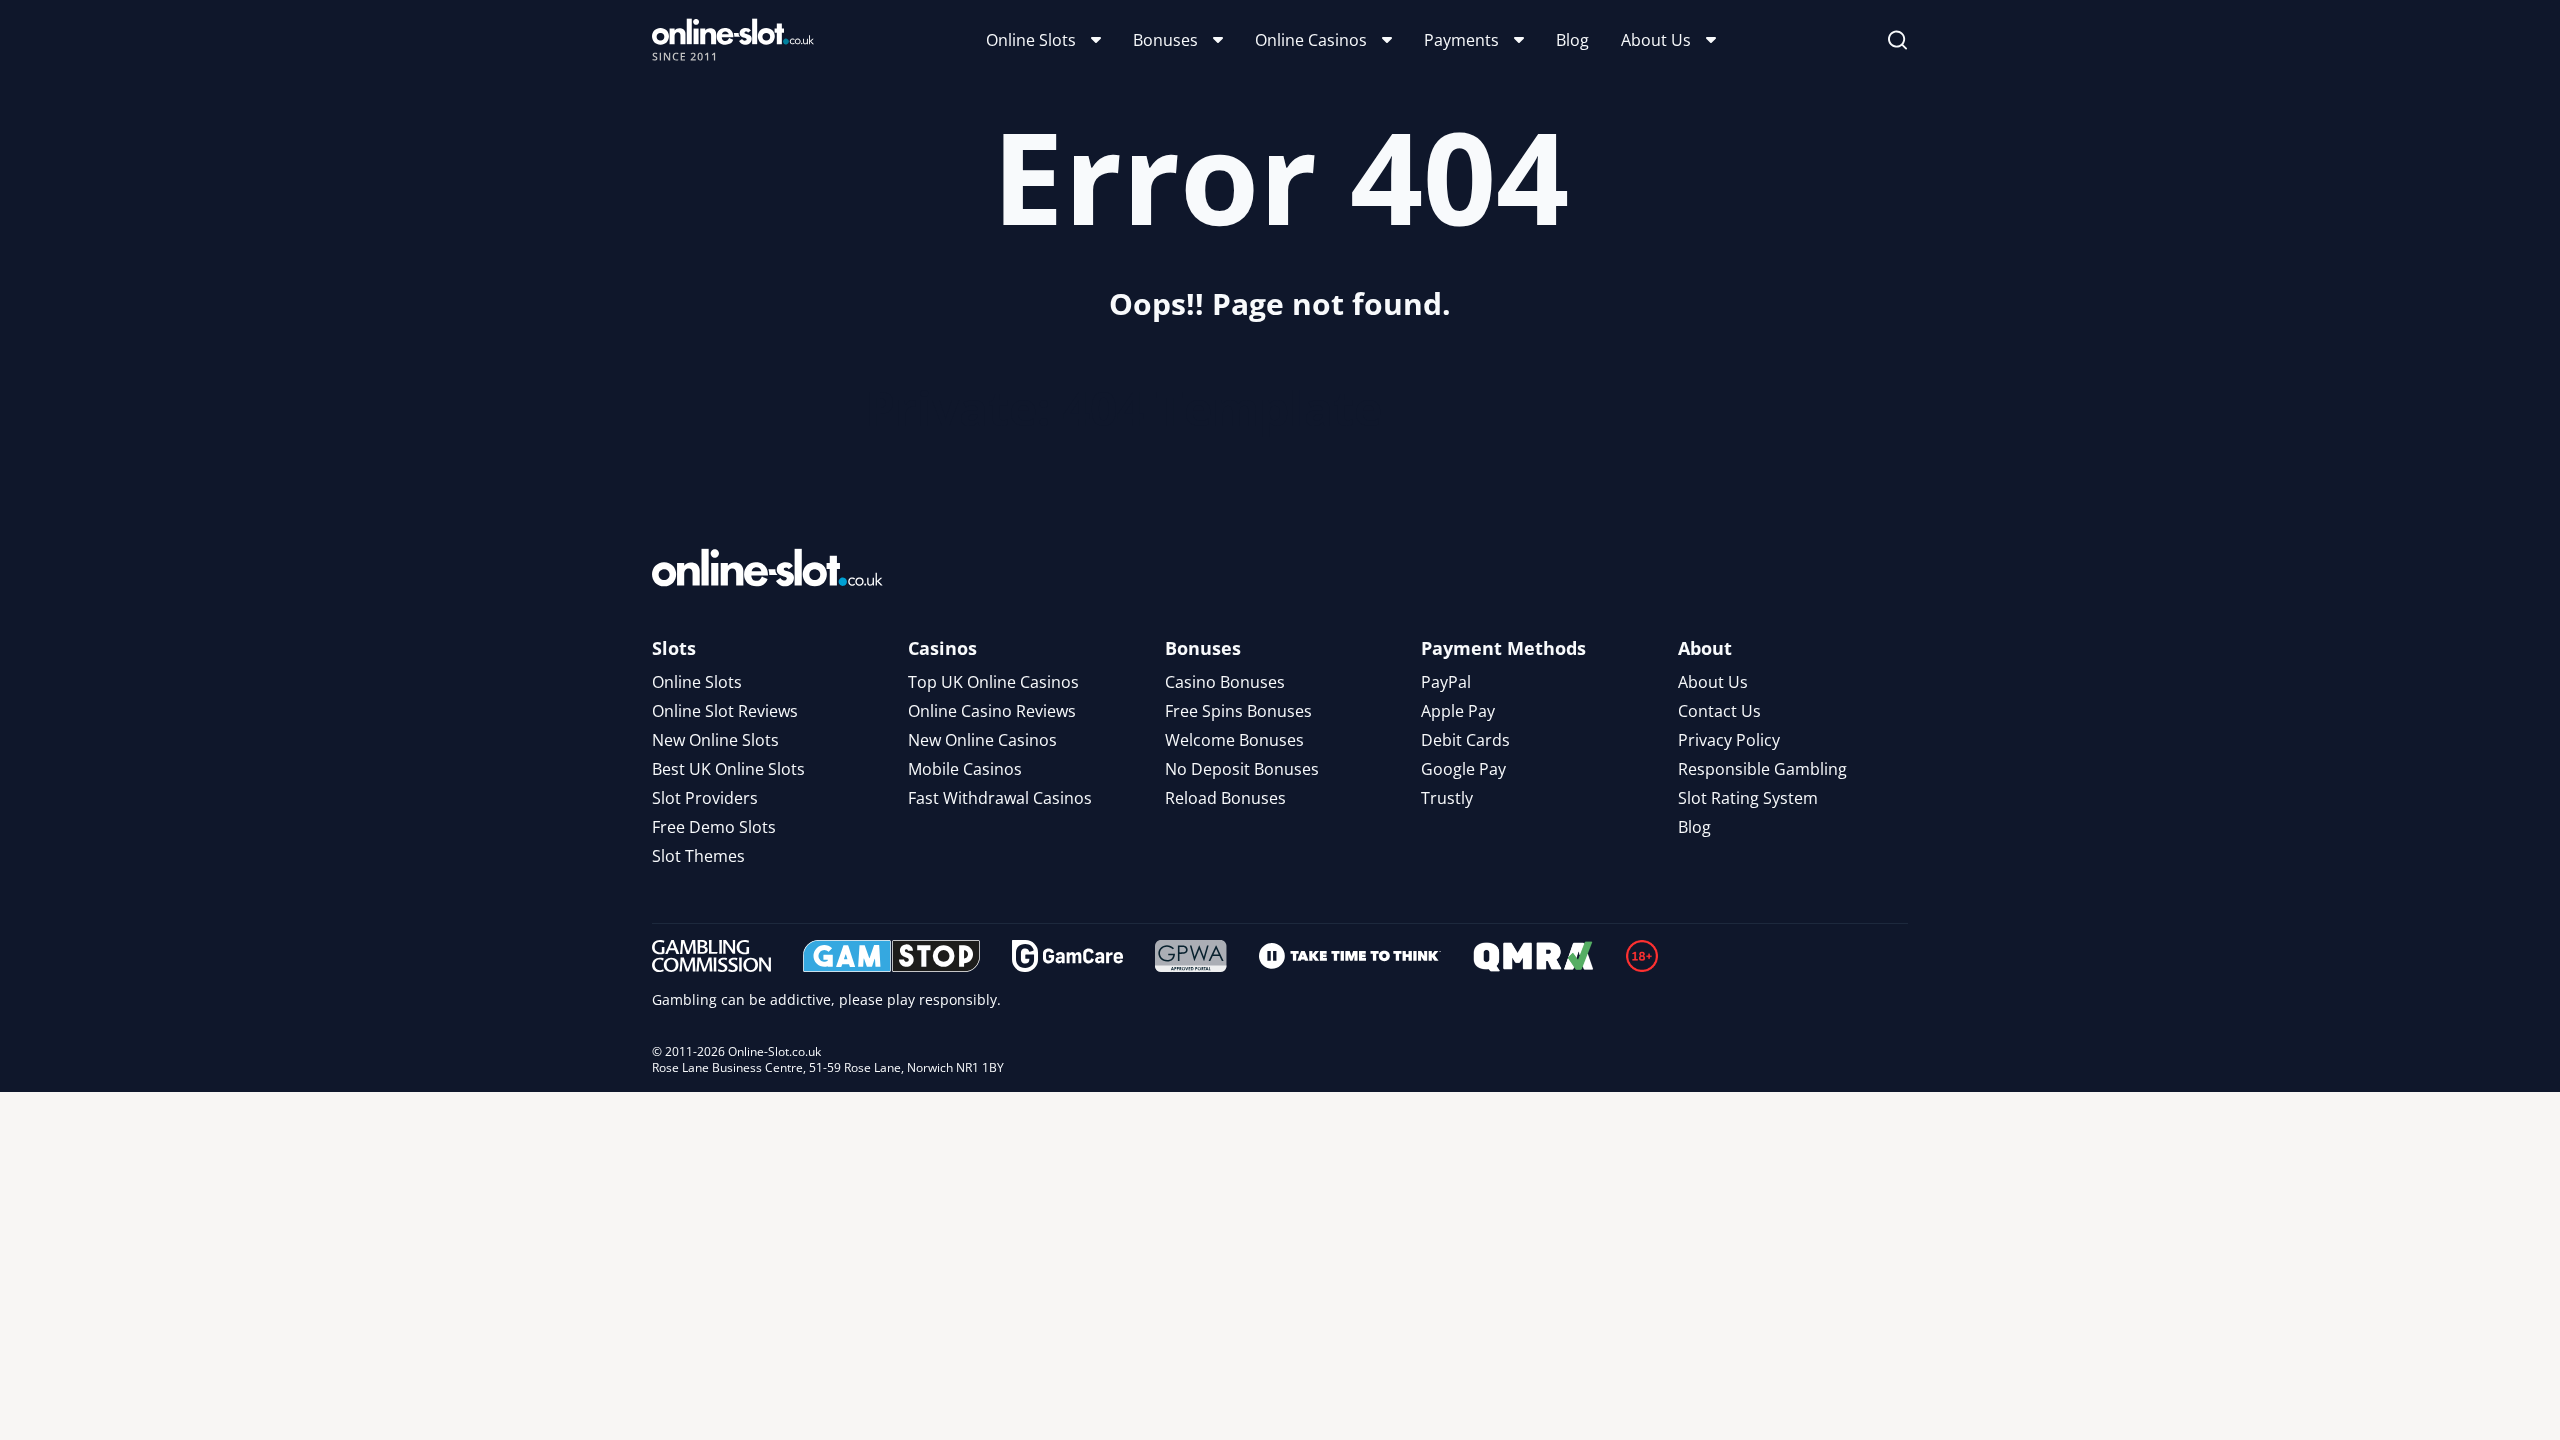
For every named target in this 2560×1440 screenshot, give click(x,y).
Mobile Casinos (965, 769)
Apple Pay (1458, 711)
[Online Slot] (733, 40)
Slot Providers (705, 798)
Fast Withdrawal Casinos (1000, 798)
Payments (1461, 40)
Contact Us (1719, 711)
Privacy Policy (1729, 740)
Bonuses (1165, 40)
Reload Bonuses (1225, 798)
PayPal (1446, 682)
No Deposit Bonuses (1242, 769)
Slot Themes (698, 856)
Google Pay (1463, 769)
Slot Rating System (1748, 798)
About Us (1656, 40)
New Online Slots (715, 740)
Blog (1572, 40)
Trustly (1447, 798)
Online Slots (1031, 40)
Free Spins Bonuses (1238, 711)
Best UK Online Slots (728, 769)
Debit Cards (1465, 740)
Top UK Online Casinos (993, 682)
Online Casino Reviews (992, 711)
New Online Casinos (982, 740)
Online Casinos (1311, 40)
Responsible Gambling (1762, 769)
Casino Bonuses (1225, 682)
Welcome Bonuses (1234, 740)
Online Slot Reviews (725, 711)
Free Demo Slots (714, 827)
